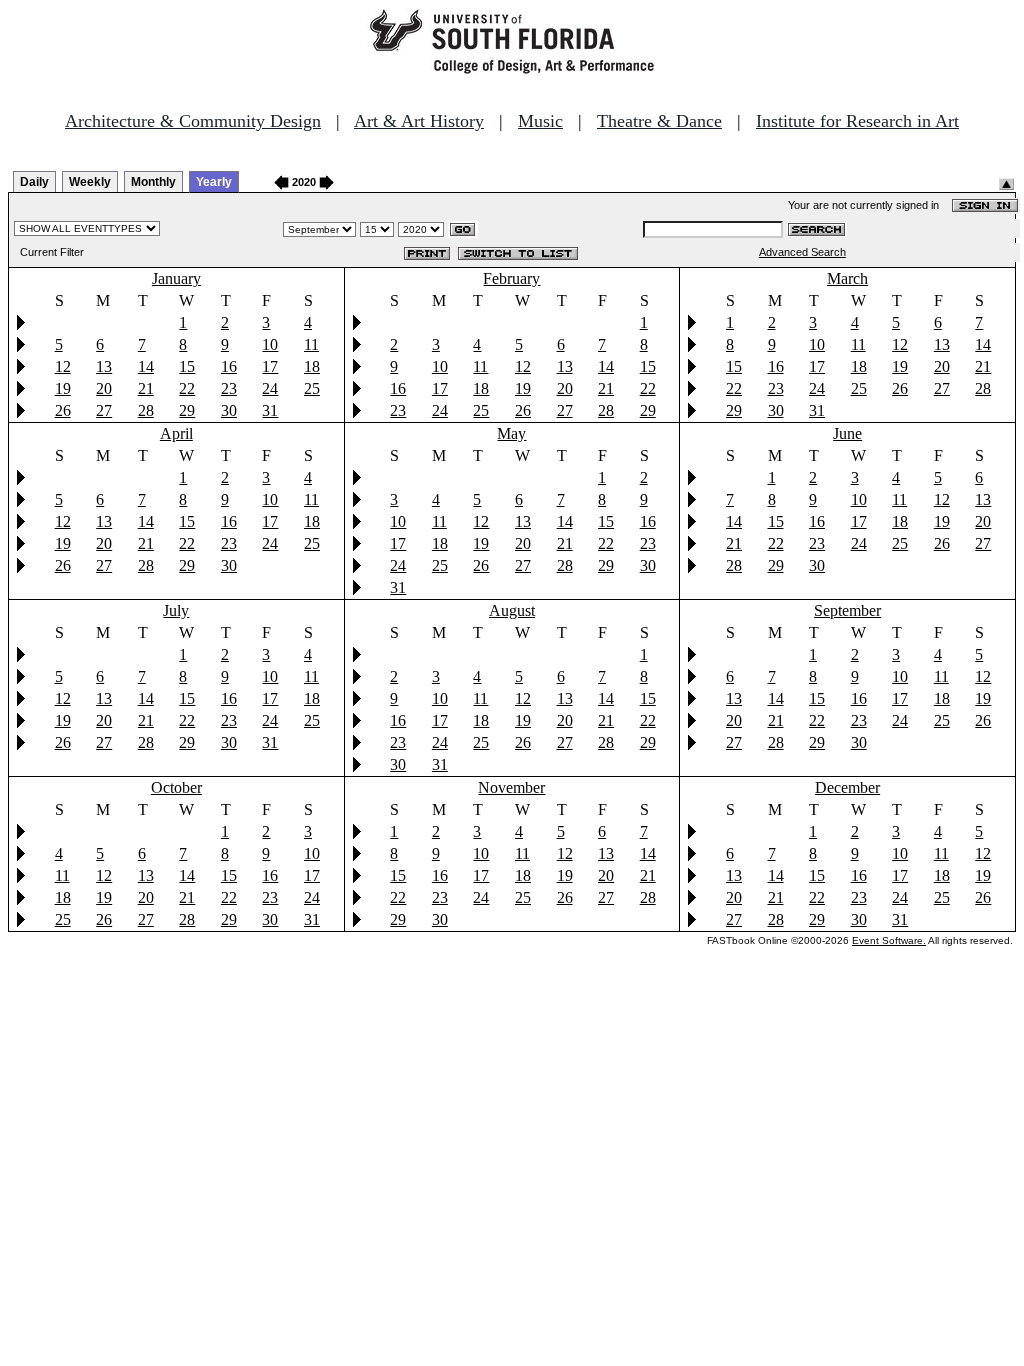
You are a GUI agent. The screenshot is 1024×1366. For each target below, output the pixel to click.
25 (312, 388)
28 (146, 410)
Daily (34, 182)
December (847, 787)
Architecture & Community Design (193, 121)
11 (311, 344)
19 (63, 388)
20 (104, 388)
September (847, 610)
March (847, 278)
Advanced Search (802, 252)
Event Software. (889, 940)
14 (146, 366)
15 (187, 366)
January (176, 278)
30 (229, 410)
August (512, 610)
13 (104, 366)
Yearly (214, 182)
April (176, 433)
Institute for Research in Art (857, 121)
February (511, 278)
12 (63, 366)
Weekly (90, 182)
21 (146, 388)
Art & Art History (419, 121)
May (511, 433)
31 (270, 410)
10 (270, 344)
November (511, 787)
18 (312, 366)
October (176, 787)
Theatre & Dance (659, 121)
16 (229, 366)
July (176, 610)
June (847, 433)
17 (270, 366)
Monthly (153, 182)
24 (270, 388)
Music (540, 121)
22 (187, 388)
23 (229, 388)
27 (104, 410)
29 (187, 410)
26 (63, 410)
